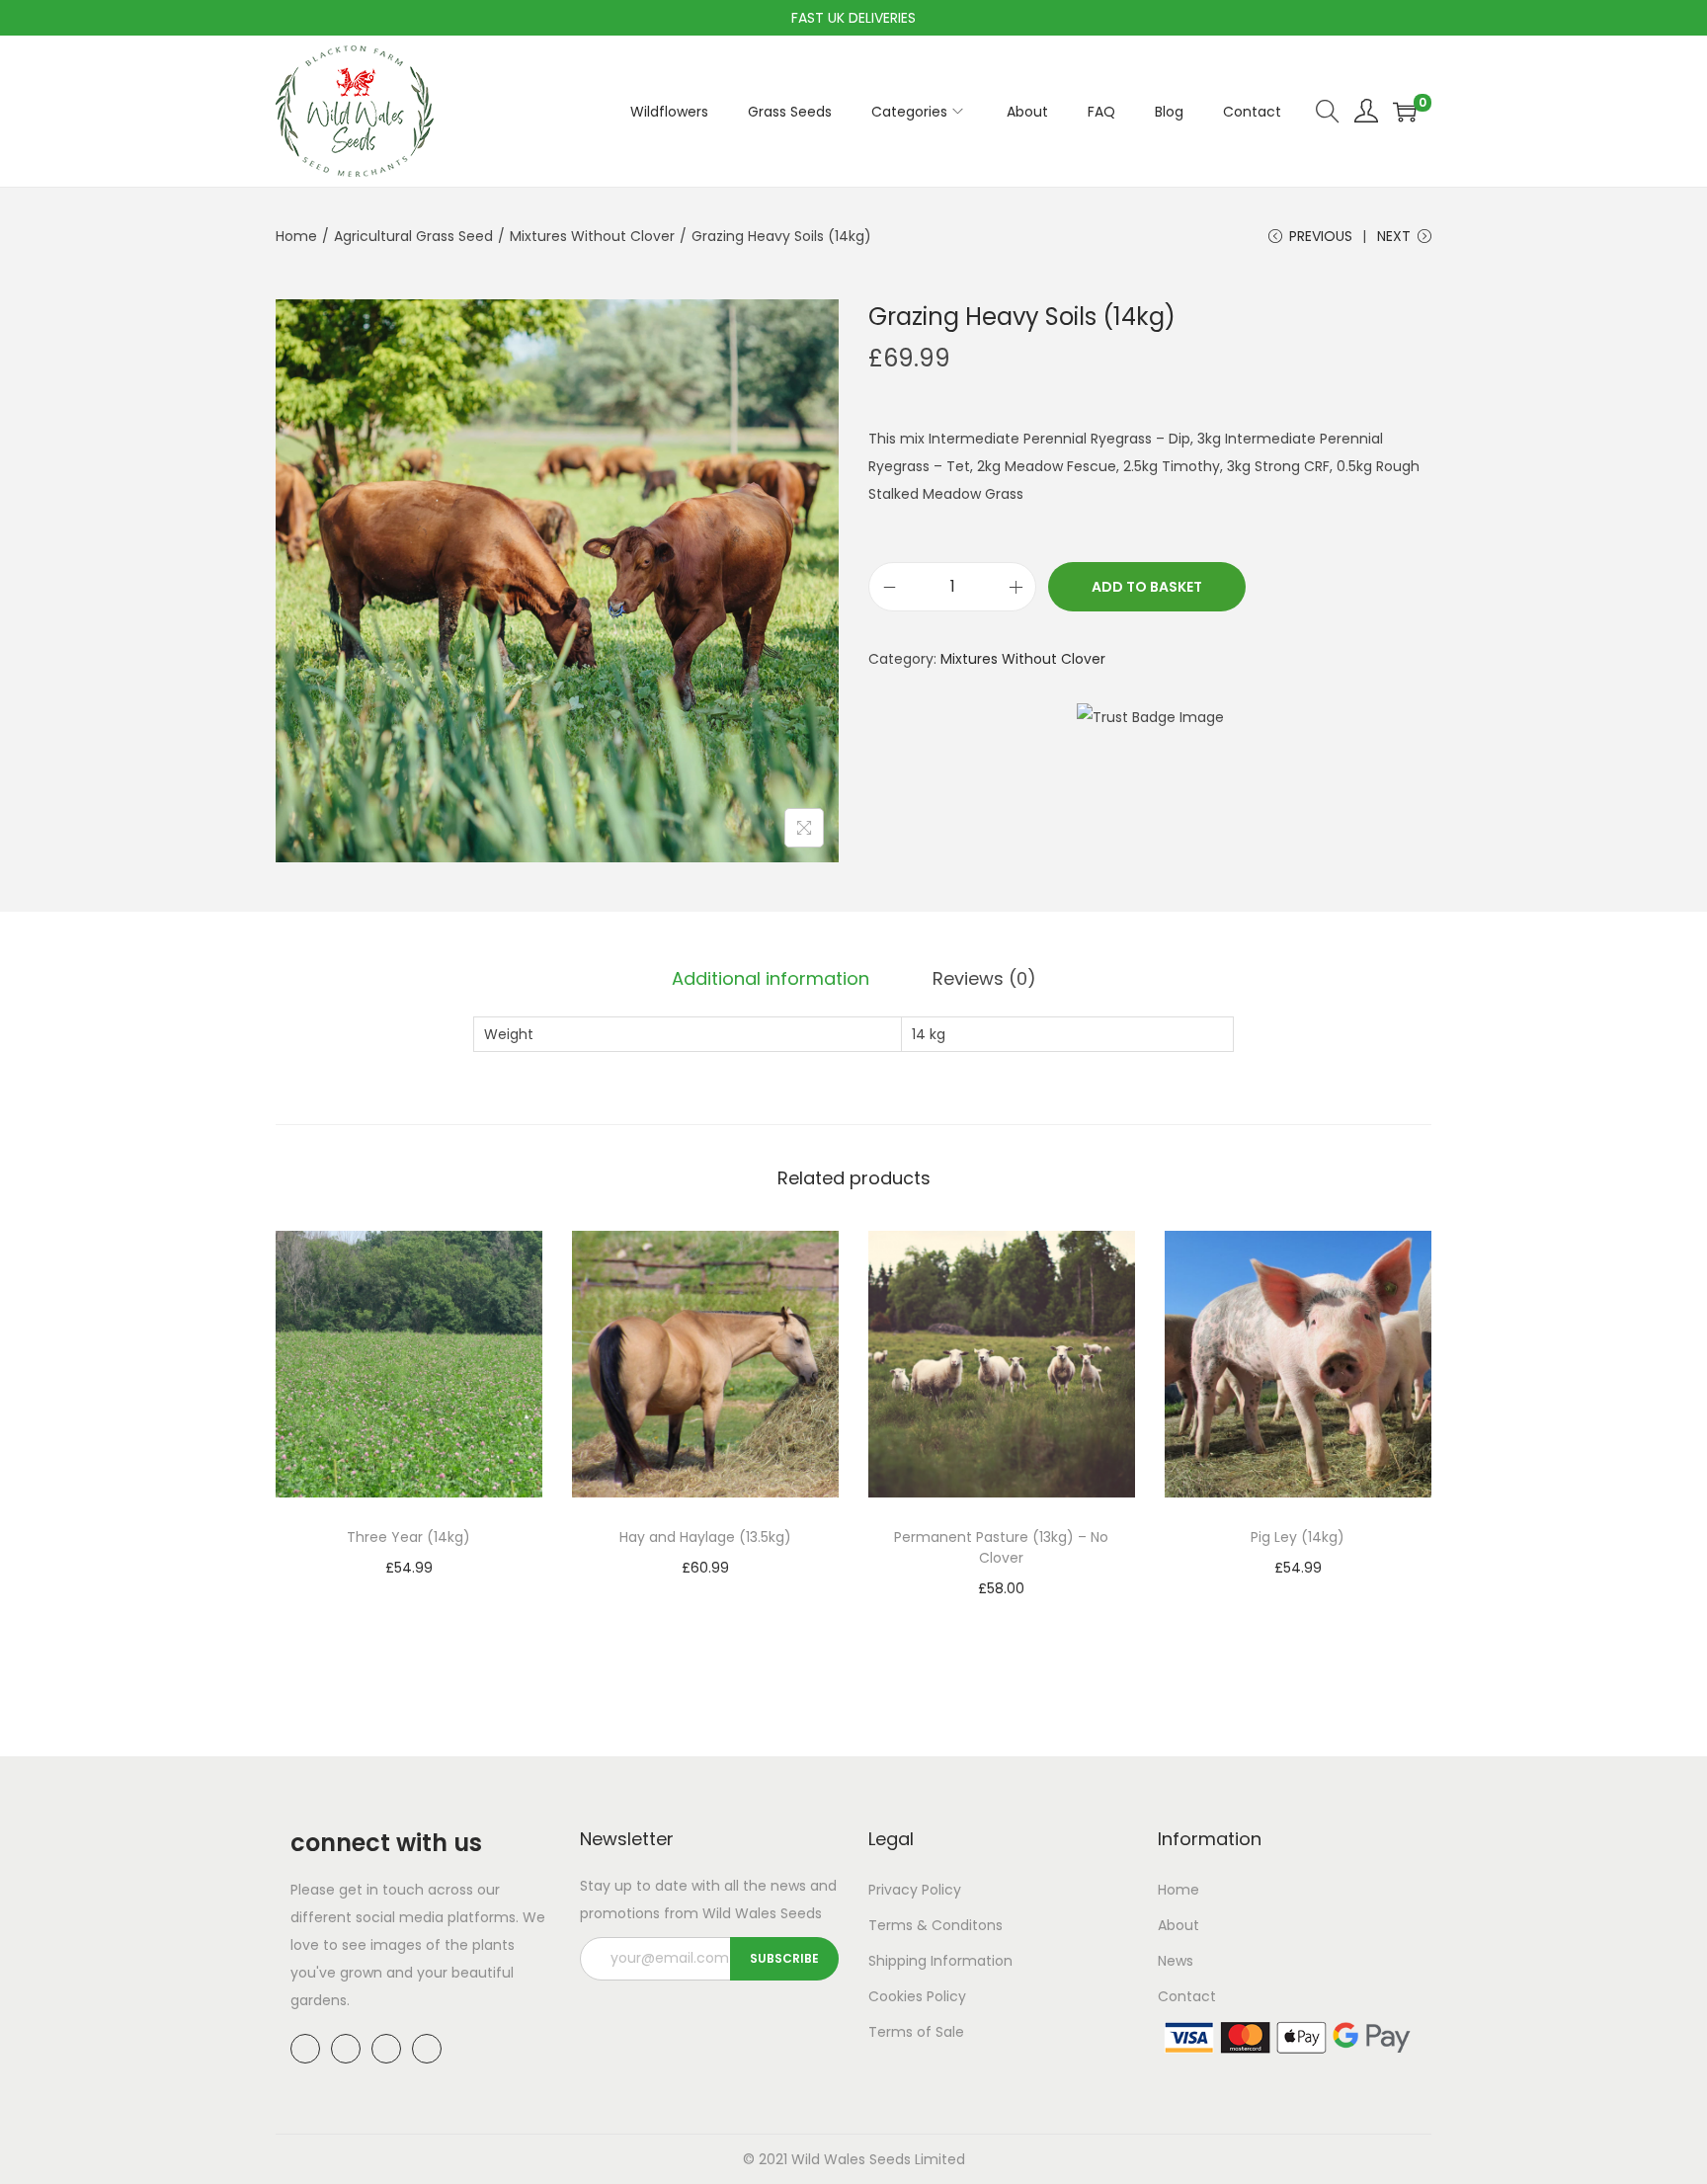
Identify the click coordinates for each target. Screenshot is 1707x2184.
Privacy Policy (915, 1890)
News (1176, 1961)
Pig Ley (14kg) (1298, 1537)
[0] (1405, 112)
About (1179, 1925)
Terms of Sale (916, 2032)
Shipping (897, 1961)
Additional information (771, 978)
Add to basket (1147, 587)
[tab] (771, 979)
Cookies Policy (917, 1996)
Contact (1187, 1996)
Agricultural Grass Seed (413, 236)
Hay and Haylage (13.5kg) (705, 1537)
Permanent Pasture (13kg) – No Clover (1001, 1547)
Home (296, 236)
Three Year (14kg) (408, 1537)
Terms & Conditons (935, 1925)
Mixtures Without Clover (592, 236)
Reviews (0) (984, 978)
